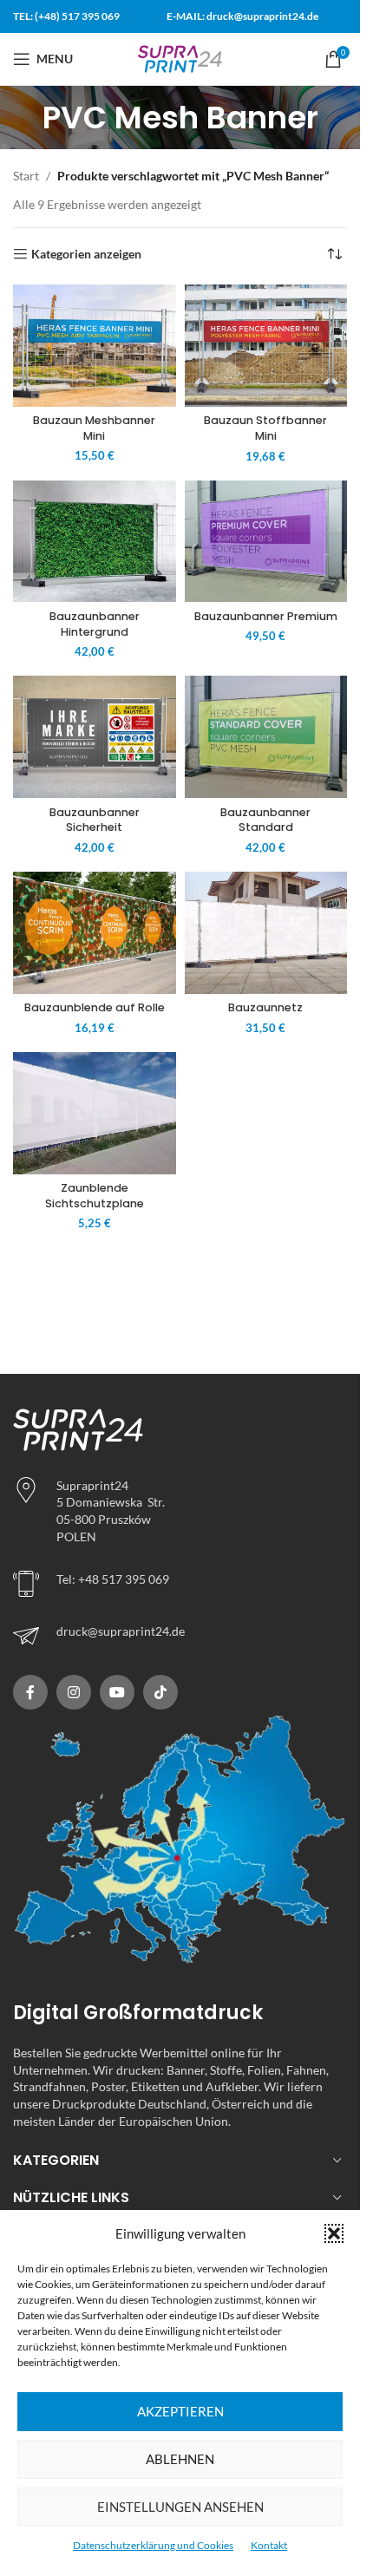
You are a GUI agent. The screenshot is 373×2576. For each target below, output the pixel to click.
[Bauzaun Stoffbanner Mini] (266, 346)
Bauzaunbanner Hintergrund (95, 624)
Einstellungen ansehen (180, 2507)
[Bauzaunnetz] (266, 933)
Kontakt (269, 2545)
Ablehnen (180, 2459)
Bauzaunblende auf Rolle (95, 1007)
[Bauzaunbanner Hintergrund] (95, 542)
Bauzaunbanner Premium (266, 616)
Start (26, 176)
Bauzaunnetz (265, 1007)
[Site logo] (180, 58)
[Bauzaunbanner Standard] (266, 737)
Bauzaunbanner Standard (265, 820)
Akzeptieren (180, 2411)
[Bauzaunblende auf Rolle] (95, 933)
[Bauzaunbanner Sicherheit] (95, 737)
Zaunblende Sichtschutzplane (95, 1196)
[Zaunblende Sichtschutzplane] (95, 1113)
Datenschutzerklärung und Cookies (153, 2545)
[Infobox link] (180, 1636)
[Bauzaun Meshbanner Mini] (95, 346)
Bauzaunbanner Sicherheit (95, 820)
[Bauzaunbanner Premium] (266, 542)
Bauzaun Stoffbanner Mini (265, 428)
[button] (334, 2233)
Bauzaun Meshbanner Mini (94, 428)
